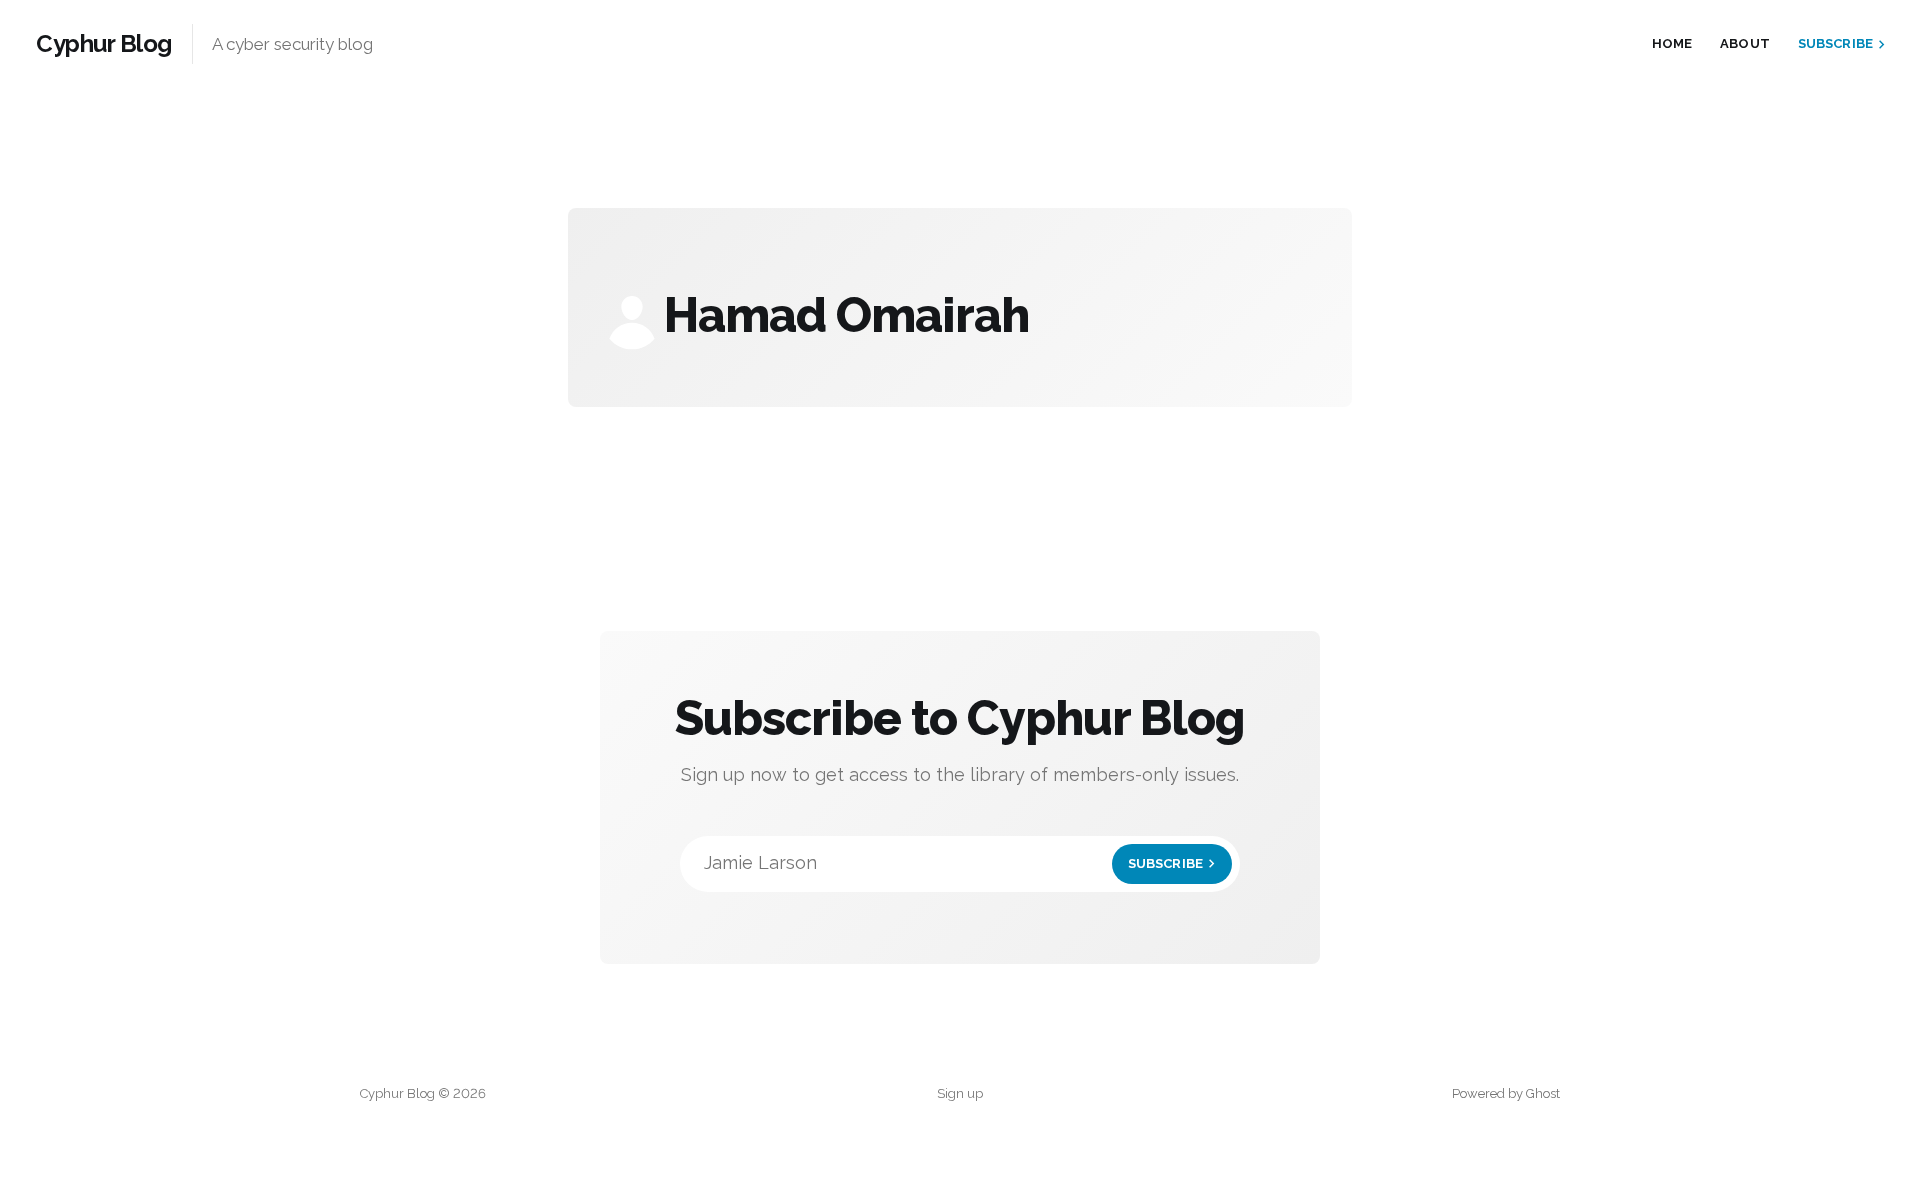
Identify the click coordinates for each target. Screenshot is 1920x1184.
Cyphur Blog (104, 44)
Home (1672, 43)
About (1745, 43)
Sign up (960, 1093)
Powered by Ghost (1506, 1093)
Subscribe (1835, 43)
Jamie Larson (953, 862)
